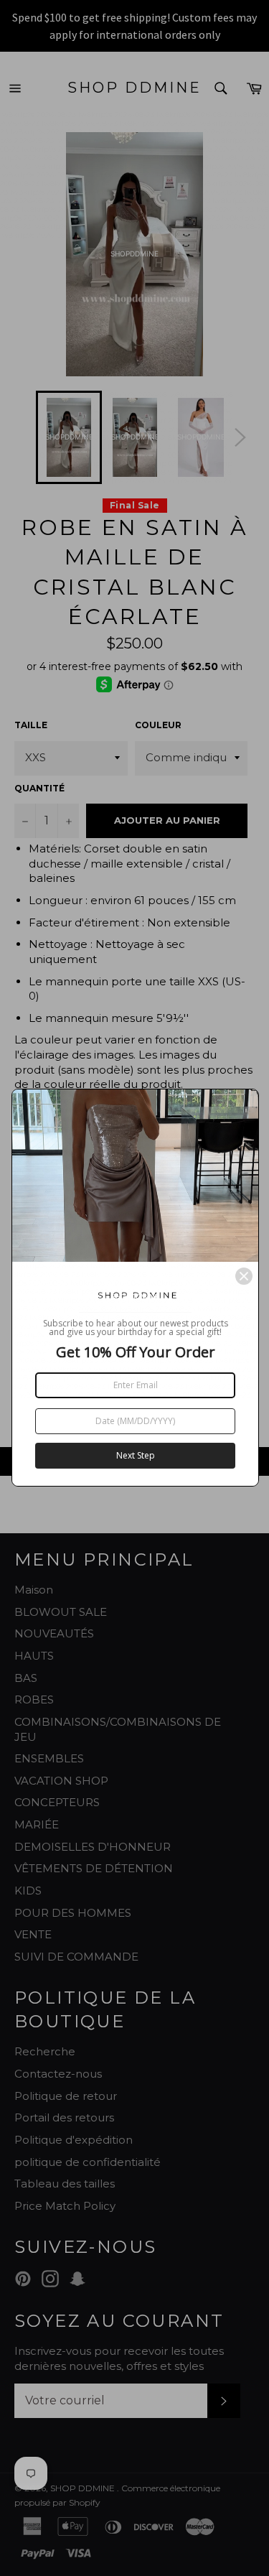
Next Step (136, 1455)
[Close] (244, 1276)
